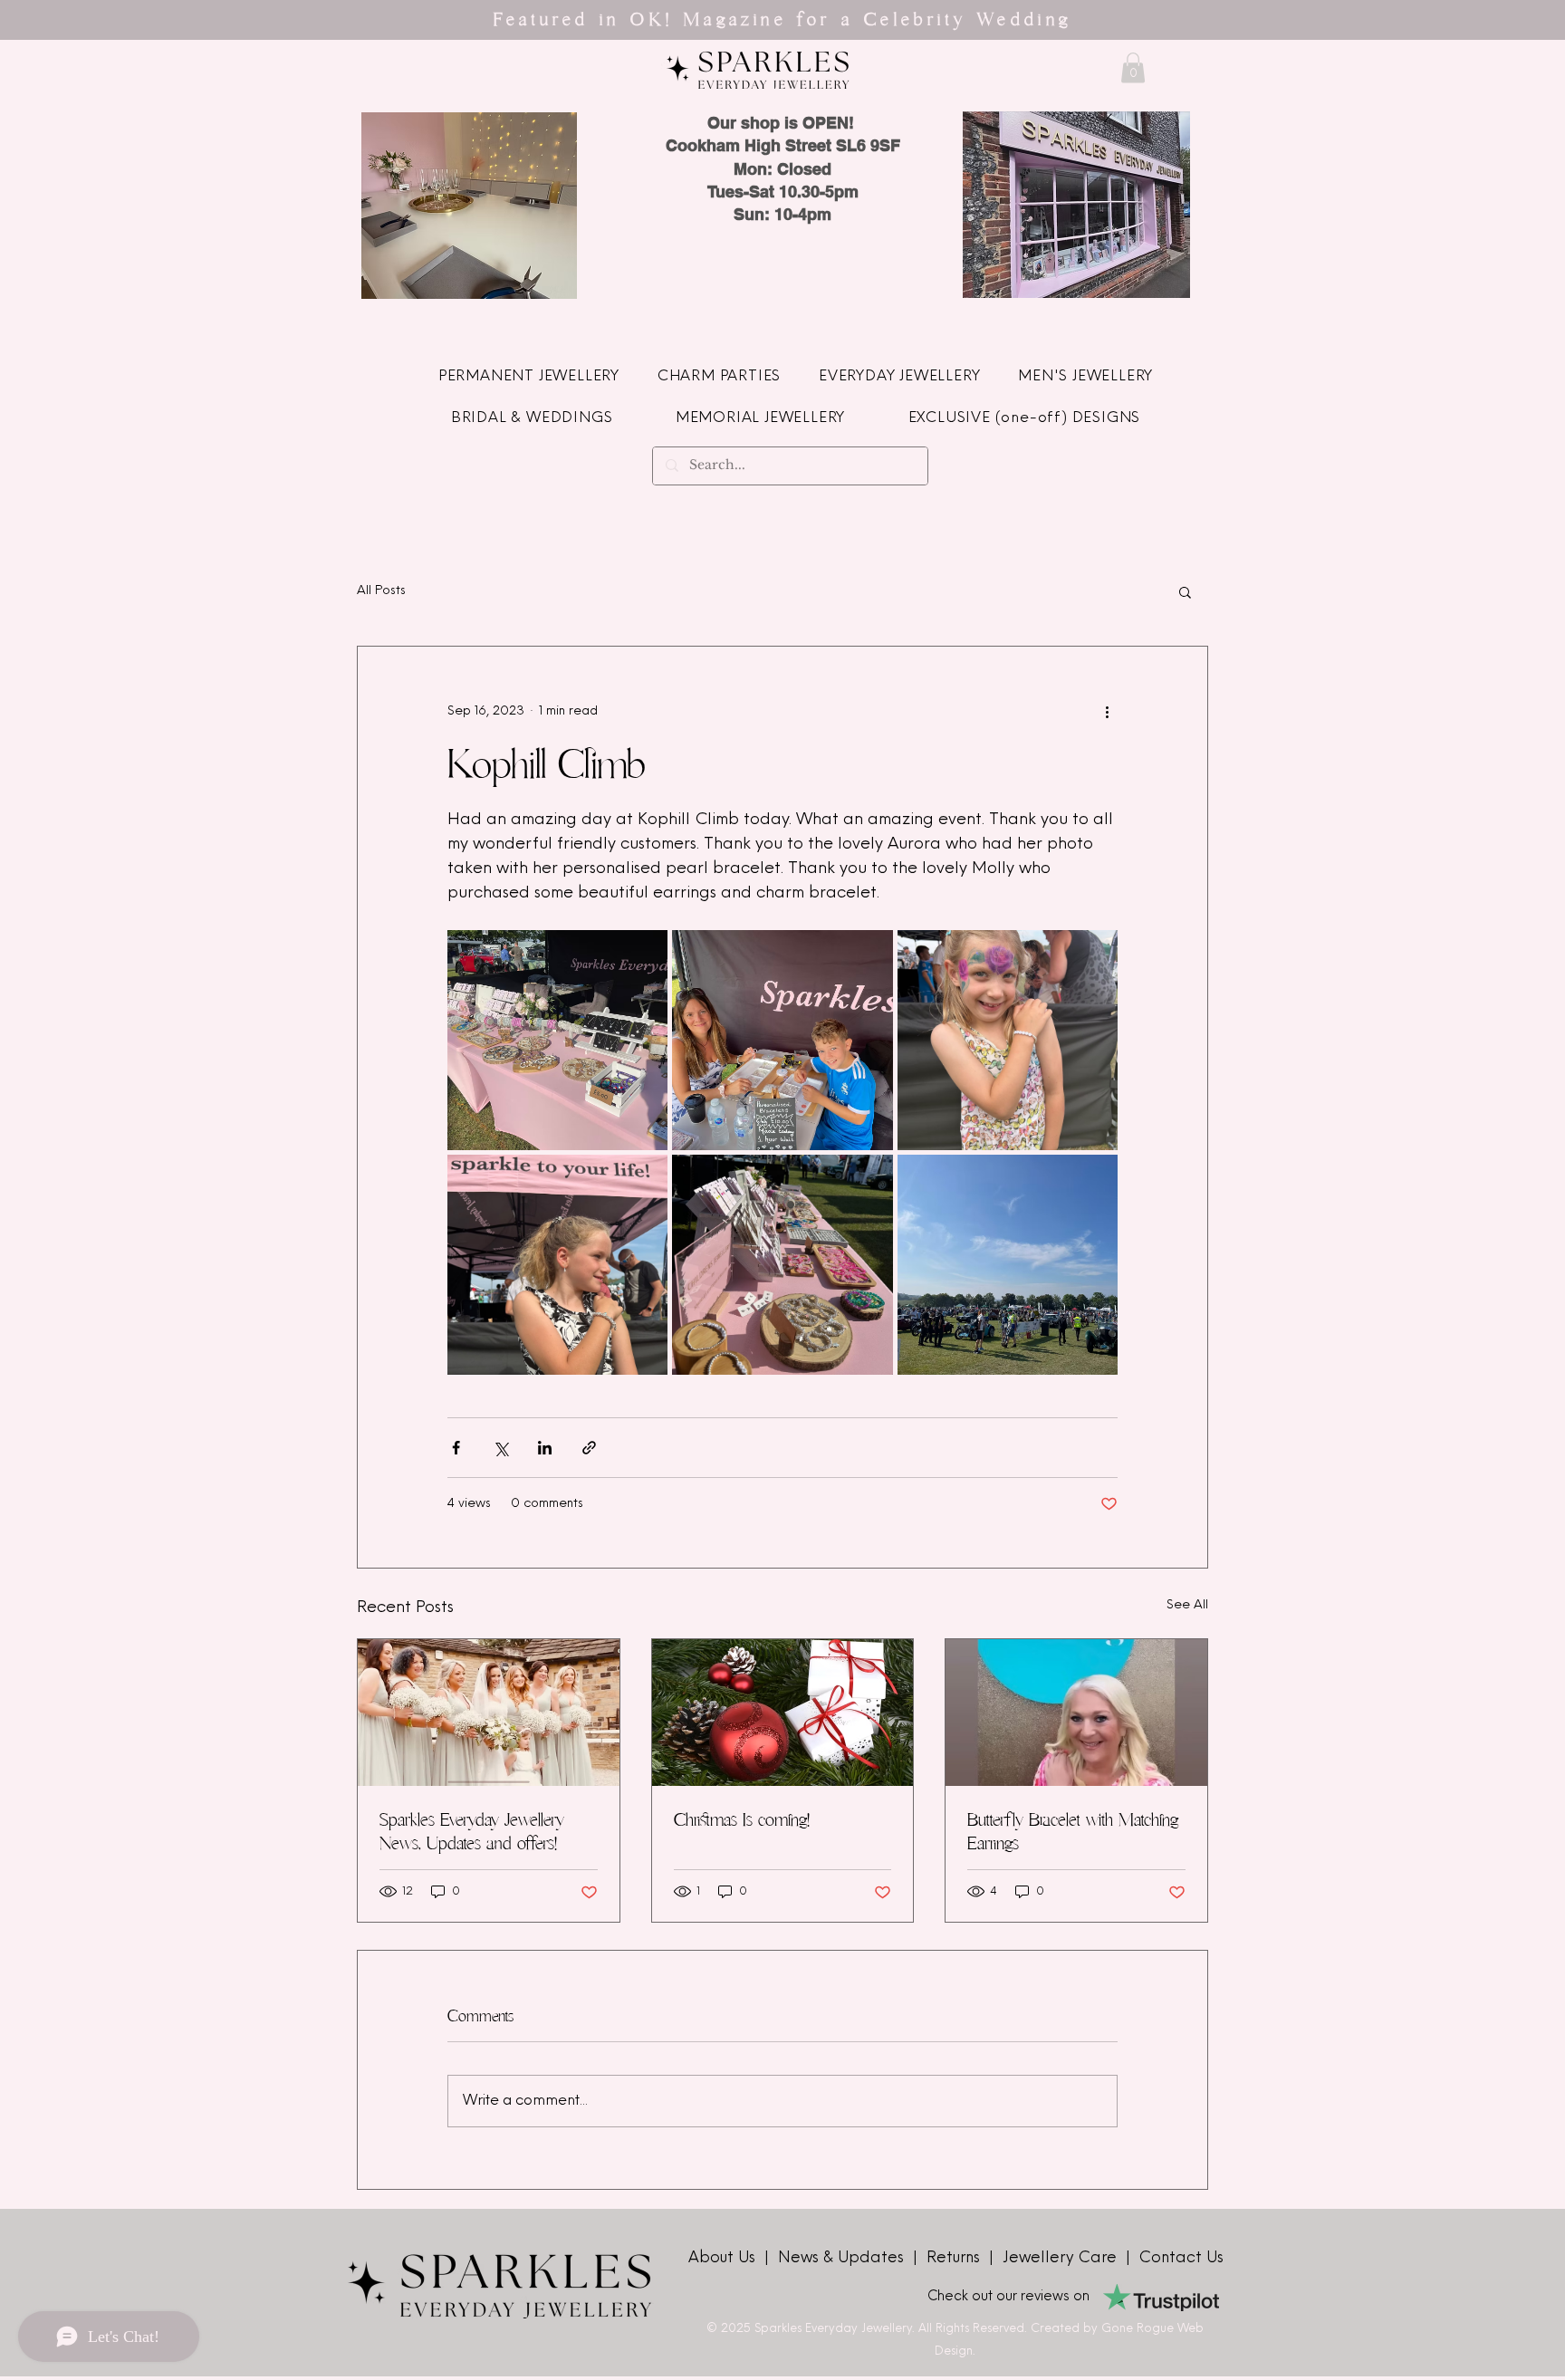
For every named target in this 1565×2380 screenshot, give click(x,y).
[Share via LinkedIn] (545, 1448)
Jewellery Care (1060, 2258)
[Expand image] (557, 1040)
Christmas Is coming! (742, 1820)
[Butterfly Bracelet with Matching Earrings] (1076, 1713)
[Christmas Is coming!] (783, 1713)
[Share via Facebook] (456, 1448)
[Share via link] (589, 1448)
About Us (724, 2258)
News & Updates (843, 2258)
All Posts (381, 591)
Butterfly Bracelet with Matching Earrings (1073, 1832)
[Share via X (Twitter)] (500, 1448)
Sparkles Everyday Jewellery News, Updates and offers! (472, 1832)
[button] (1133, 67)
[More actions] (1107, 712)
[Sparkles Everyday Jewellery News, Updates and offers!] (489, 1713)
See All (1187, 1605)
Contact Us (1181, 2258)
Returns (958, 2258)
